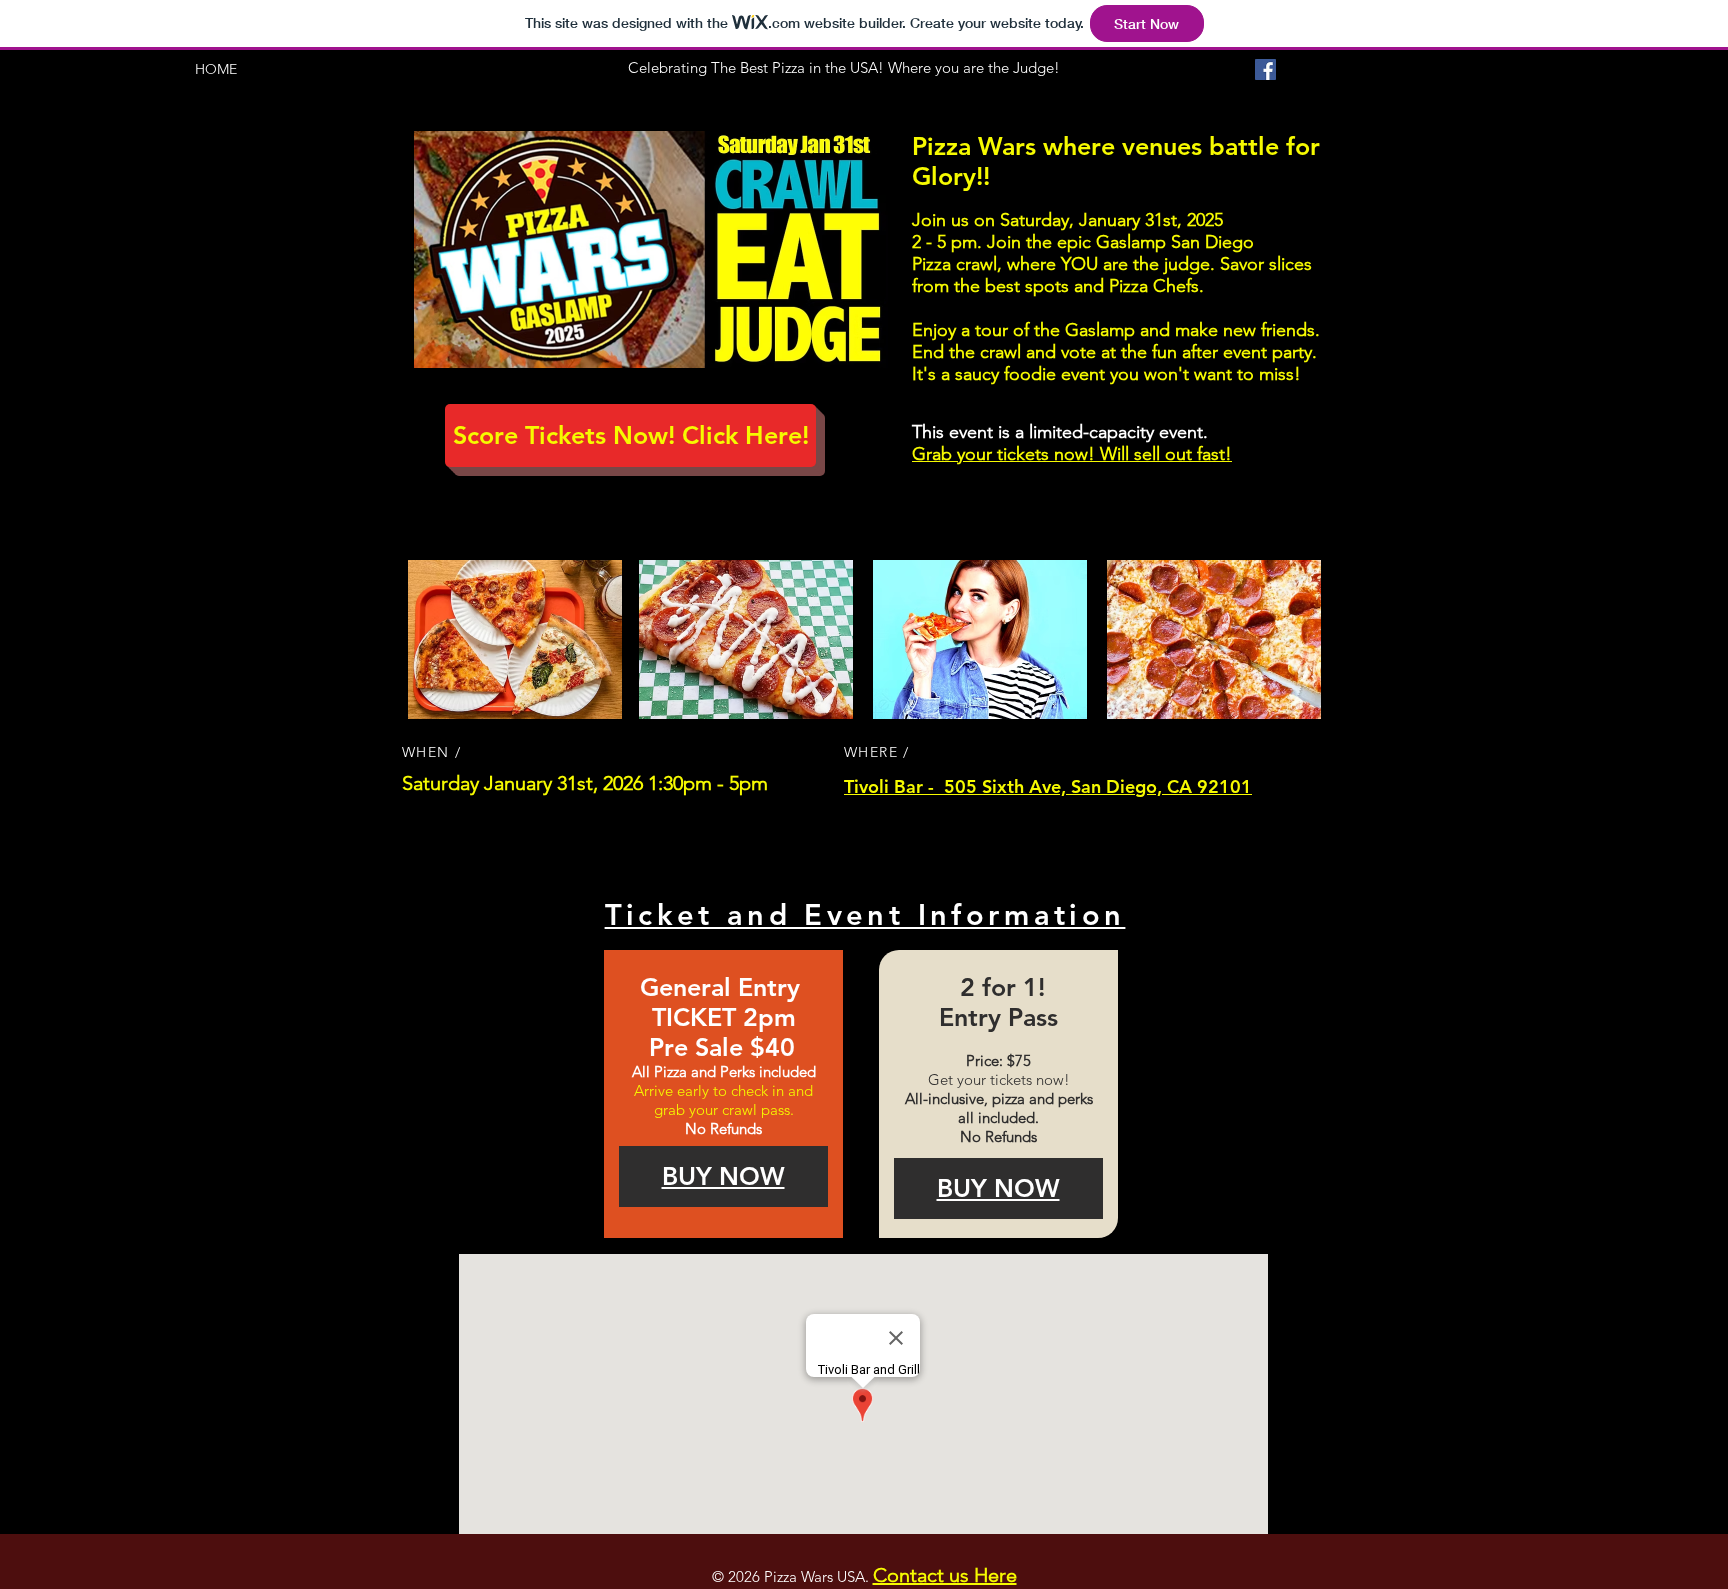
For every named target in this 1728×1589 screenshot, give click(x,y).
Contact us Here (945, 1575)
